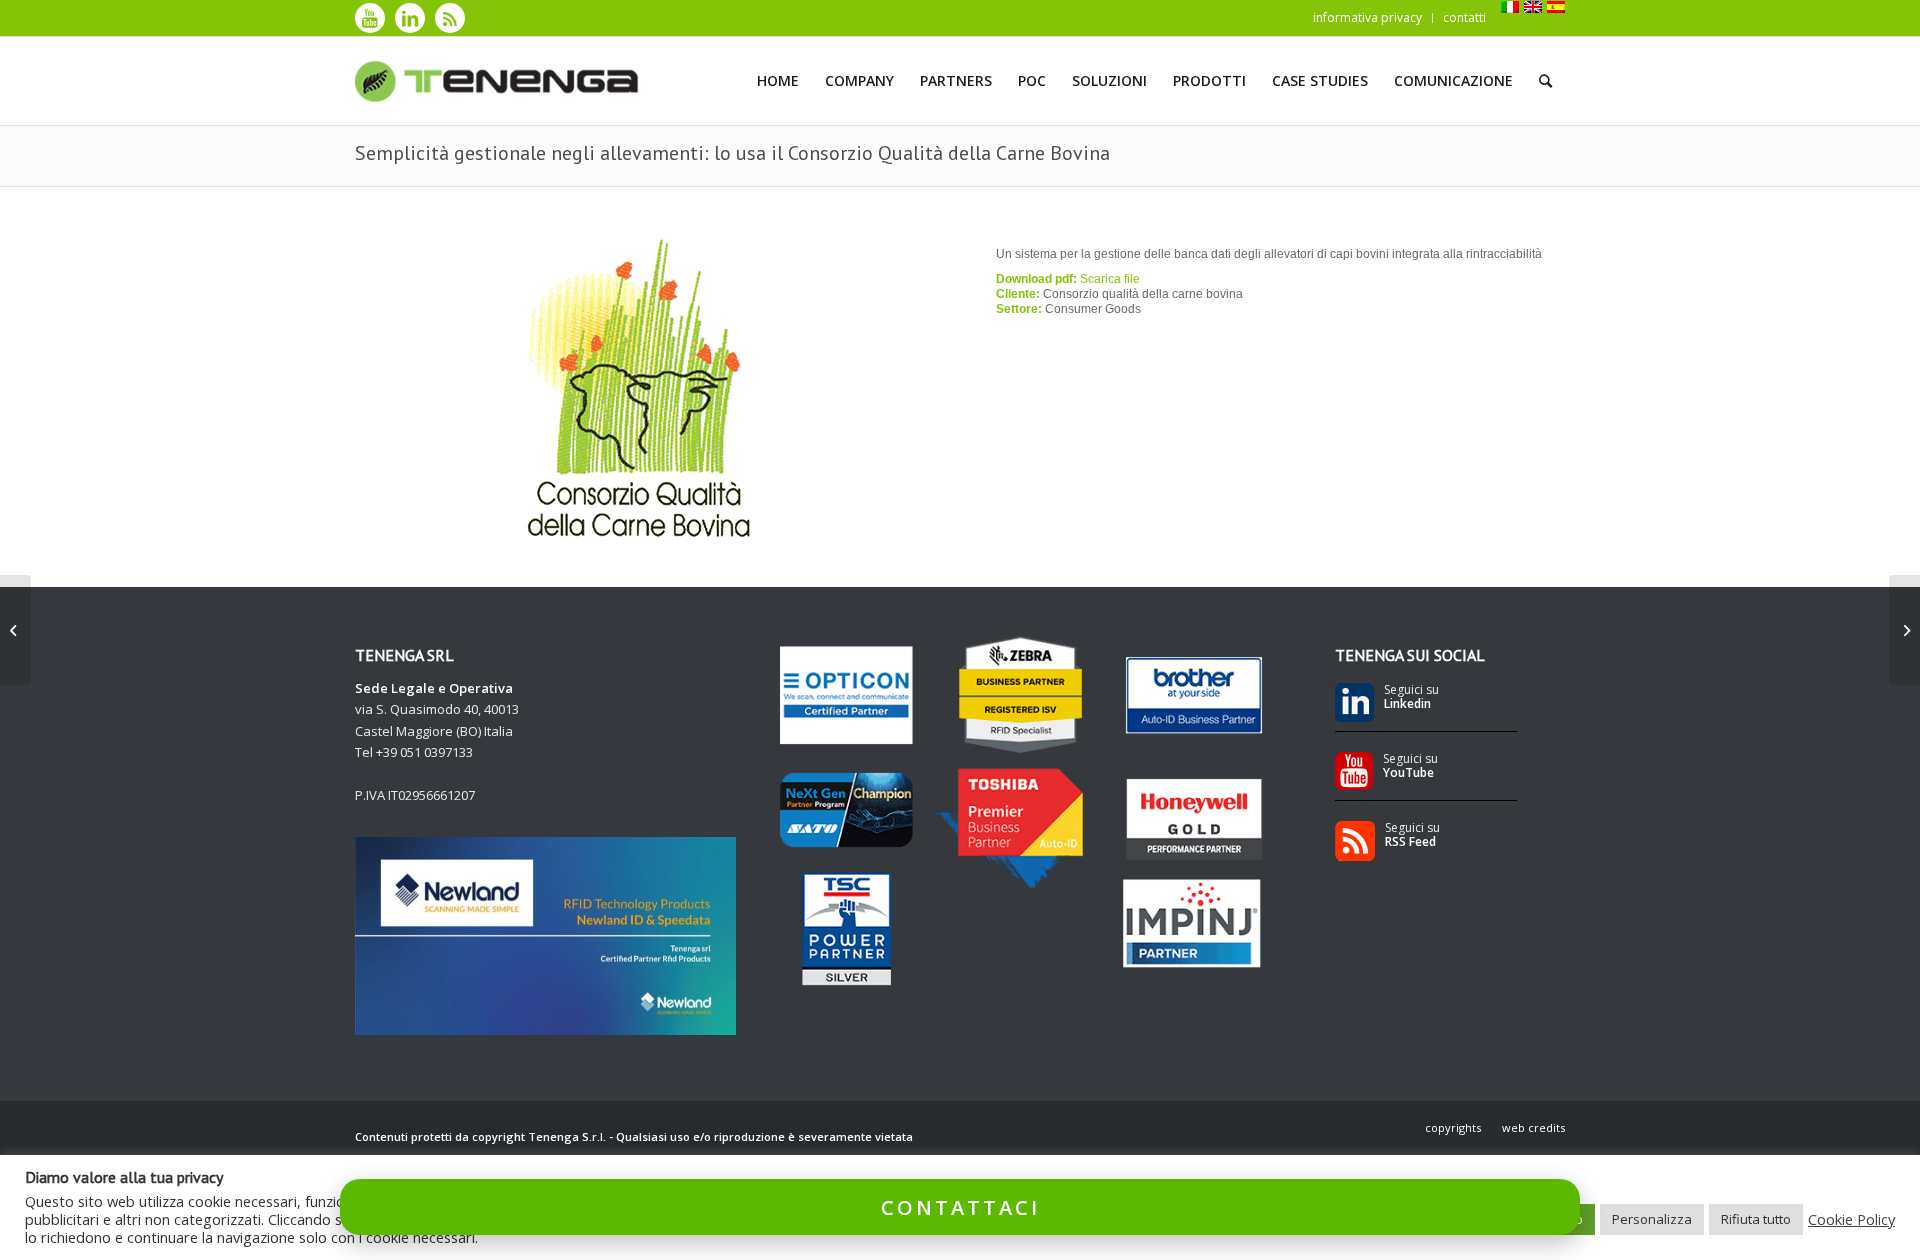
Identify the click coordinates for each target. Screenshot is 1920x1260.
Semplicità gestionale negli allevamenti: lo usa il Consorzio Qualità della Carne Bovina (732, 153)
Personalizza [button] (1652, 1219)
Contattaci (960, 1206)
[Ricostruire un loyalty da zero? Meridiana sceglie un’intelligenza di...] (15, 630)
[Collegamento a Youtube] (370, 18)
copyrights (1453, 1127)
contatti (1464, 17)
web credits (1533, 1127)
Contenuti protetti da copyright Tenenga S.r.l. (480, 1136)
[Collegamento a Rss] (450, 18)
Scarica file (1110, 279)
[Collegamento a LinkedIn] (410, 18)
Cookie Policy (1851, 1219)
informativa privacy (1367, 17)
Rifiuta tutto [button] (1756, 1219)
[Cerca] (1545, 81)
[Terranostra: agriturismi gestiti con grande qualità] (1904, 630)
